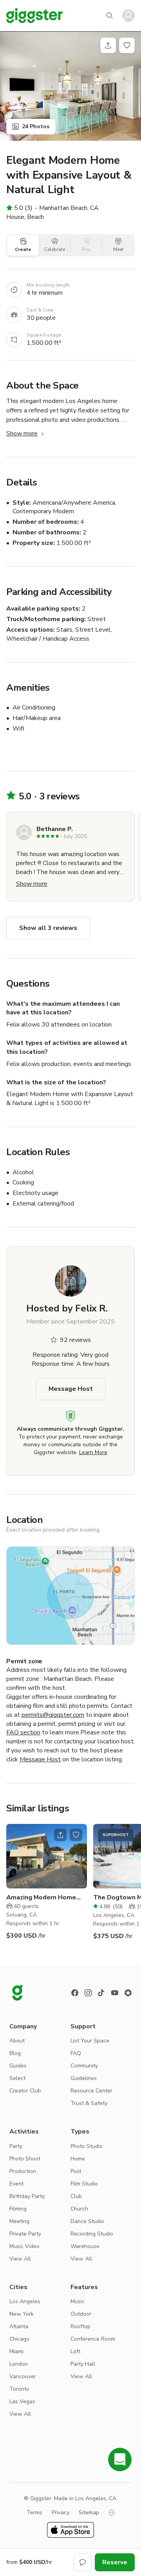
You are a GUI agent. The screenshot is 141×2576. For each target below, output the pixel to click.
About (17, 2041)
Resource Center (91, 2091)
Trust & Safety (89, 2103)
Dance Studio (87, 2221)
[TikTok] (101, 1993)
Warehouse (85, 2246)
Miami (16, 2351)
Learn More (93, 1452)
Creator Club (25, 2091)
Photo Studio (87, 2146)
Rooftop (80, 2326)
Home (78, 2159)
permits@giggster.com (53, 1715)
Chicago (19, 2339)
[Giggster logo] (17, 1993)
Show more (22, 434)
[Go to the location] (47, 1856)
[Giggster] (34, 16)
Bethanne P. (55, 829)
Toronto (19, 2389)
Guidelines (84, 2078)
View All (20, 2259)
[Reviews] (128, 1993)
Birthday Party (27, 2196)
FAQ (76, 2053)
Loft (75, 2351)
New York (22, 2314)
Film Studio (84, 2184)
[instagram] (88, 1993)
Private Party (25, 2234)
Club (76, 2196)
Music (78, 2301)
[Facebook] (75, 1993)
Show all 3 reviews (48, 928)
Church (79, 2209)
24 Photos (36, 126)
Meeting (19, 2221)
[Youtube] (115, 1993)
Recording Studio (92, 2234)
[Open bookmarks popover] (127, 45)
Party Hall (83, 2364)
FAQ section (23, 1732)
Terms (34, 2512)
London (19, 2364)
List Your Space (90, 2041)
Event (16, 2184)
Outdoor (81, 2314)
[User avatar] (128, 16)
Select (17, 2078)
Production (23, 2171)
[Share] (108, 45)
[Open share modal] (60, 1835)
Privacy (61, 2512)
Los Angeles (25, 2301)
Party (16, 2146)
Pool (76, 2171)
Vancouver (23, 2376)
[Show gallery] (70, 86)
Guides (18, 2066)
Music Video (24, 2246)
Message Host (71, 1389)
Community (84, 2066)
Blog (15, 2053)
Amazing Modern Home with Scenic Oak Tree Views (41, 1898)
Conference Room (93, 2339)
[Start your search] (110, 16)
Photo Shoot (25, 2159)
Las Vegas (22, 2401)
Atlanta (19, 2326)
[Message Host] (83, 2562)
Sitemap (89, 2512)
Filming (18, 2209)
